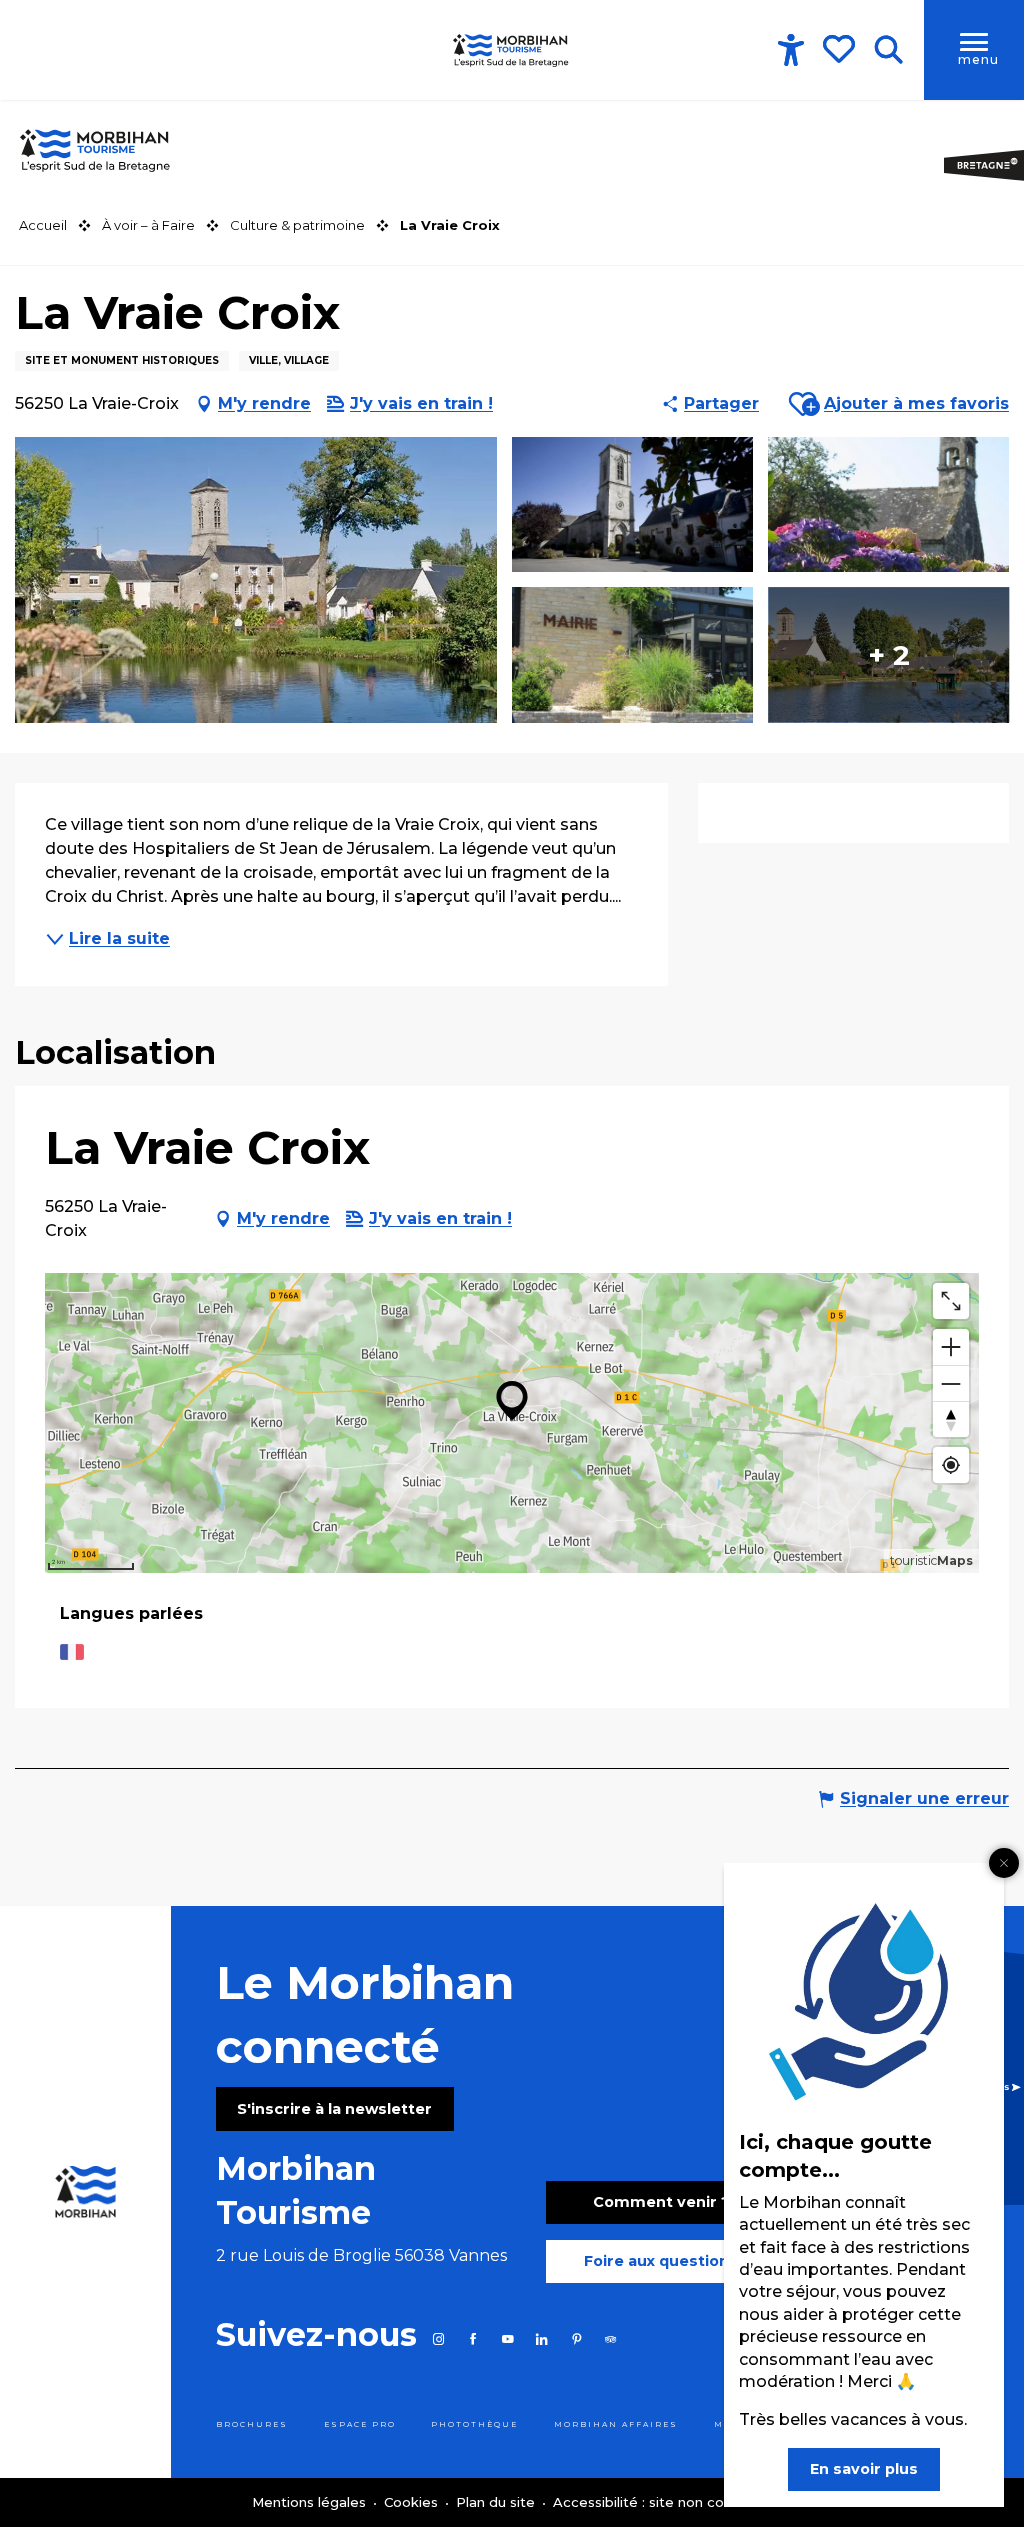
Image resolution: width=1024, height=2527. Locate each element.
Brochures (252, 2424)
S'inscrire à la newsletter (334, 2109)
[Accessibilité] (791, 50)
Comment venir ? (661, 2202)
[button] (888, 50)
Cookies (413, 2502)
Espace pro (360, 2424)
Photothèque (474, 2424)
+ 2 (889, 655)
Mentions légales (311, 2502)
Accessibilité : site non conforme (663, 2502)
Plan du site (497, 2502)
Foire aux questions (661, 2261)
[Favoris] (841, 49)
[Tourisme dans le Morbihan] (511, 50)
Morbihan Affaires (616, 2424)
